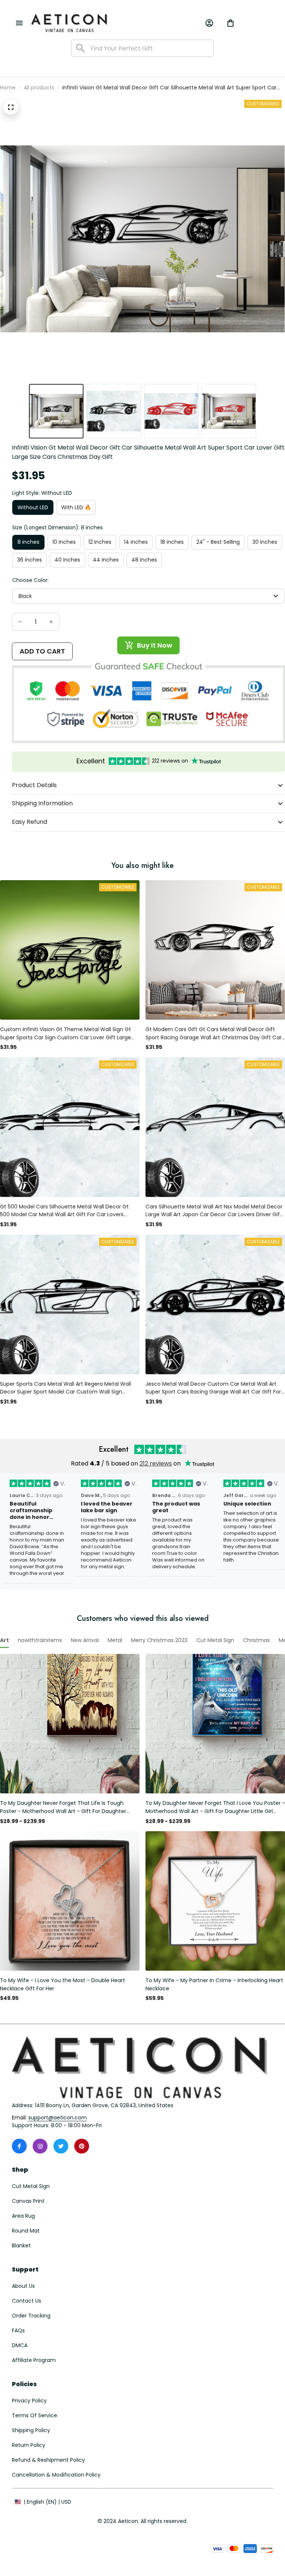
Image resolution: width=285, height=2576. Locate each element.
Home (8, 88)
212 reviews (156, 1463)
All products (39, 88)
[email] (58, 2118)
